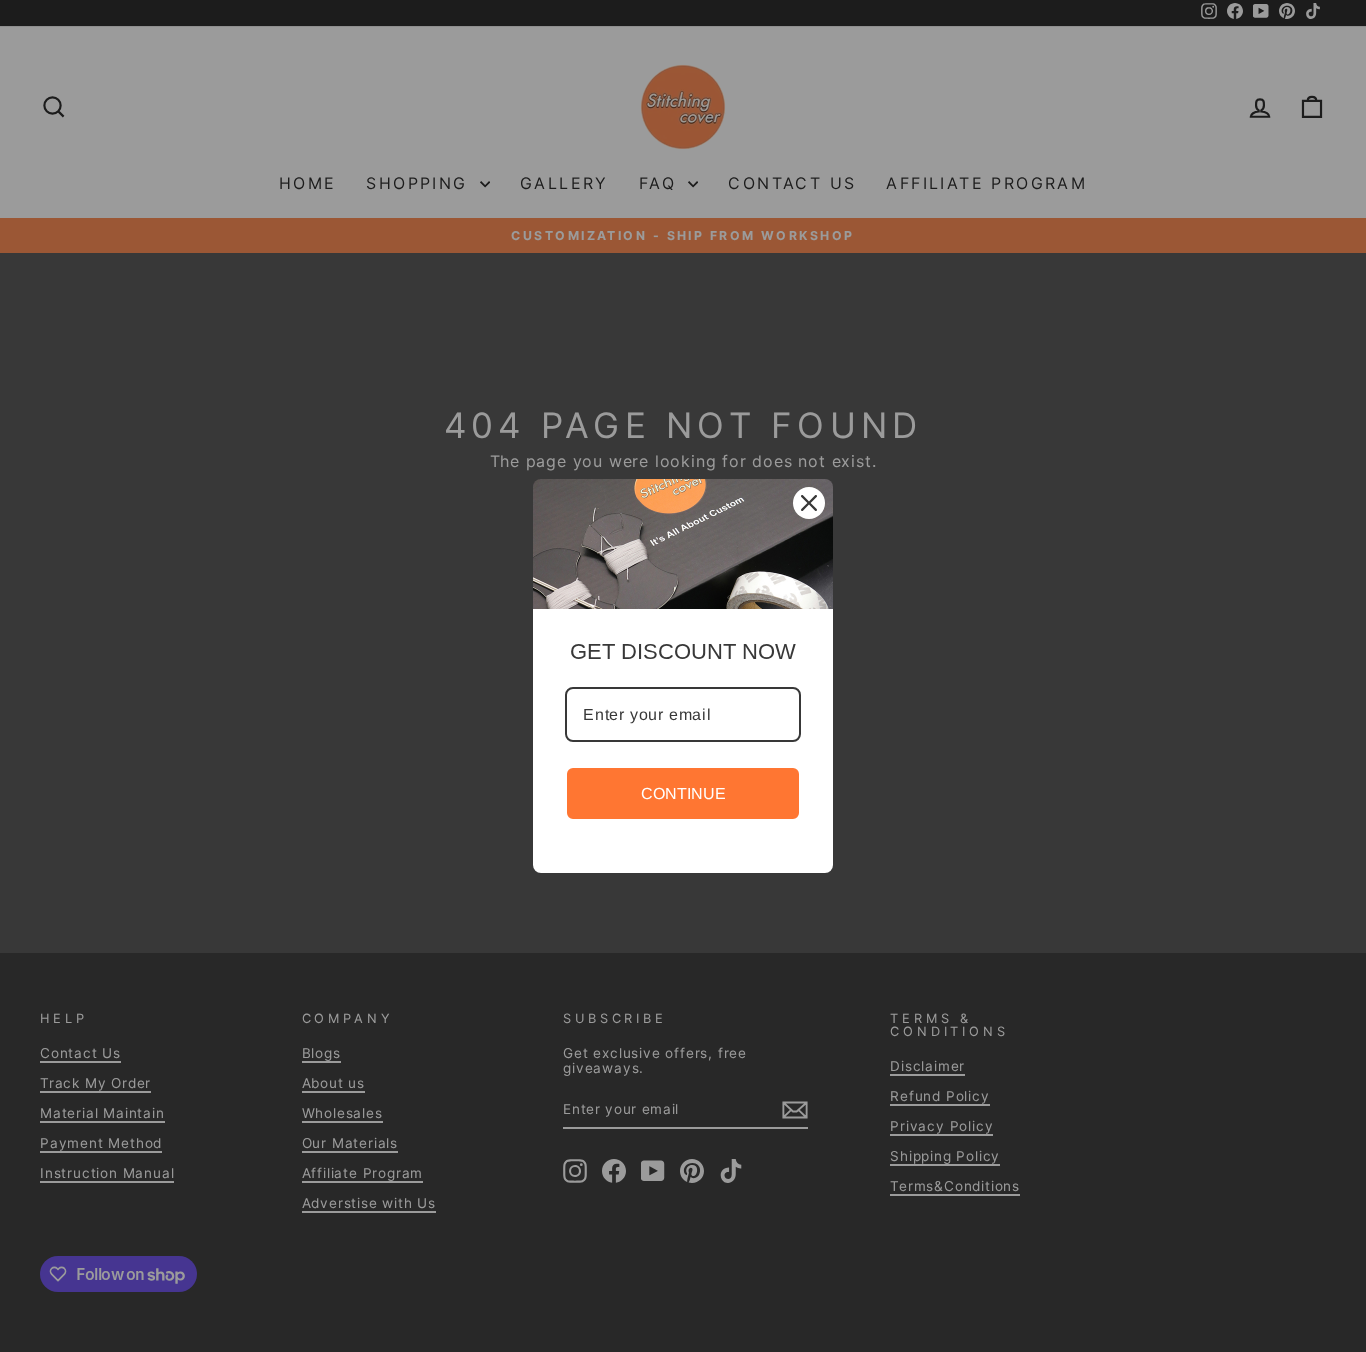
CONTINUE (683, 793)
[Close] (809, 503)
